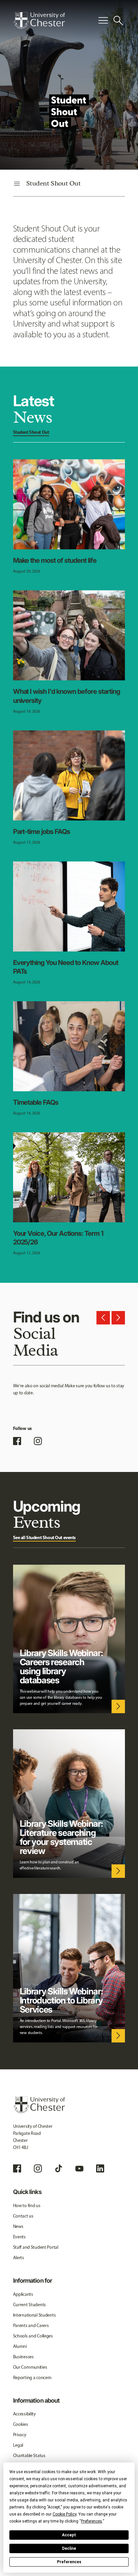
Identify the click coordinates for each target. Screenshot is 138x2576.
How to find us (27, 2206)
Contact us (23, 2216)
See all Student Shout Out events (45, 1537)
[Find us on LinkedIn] (100, 2168)
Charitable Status (29, 2456)
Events (19, 2237)
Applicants (23, 2294)
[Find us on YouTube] (79, 2168)
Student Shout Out (31, 432)
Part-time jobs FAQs (42, 832)
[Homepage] (39, 20)
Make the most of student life (55, 560)
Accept (69, 2535)
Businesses (23, 2357)
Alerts (19, 2258)
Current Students (30, 2305)
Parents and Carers (31, 2326)
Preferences (69, 2562)
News (18, 2226)
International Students (34, 2315)
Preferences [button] (92, 2521)
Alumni (20, 2346)
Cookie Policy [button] (64, 2514)
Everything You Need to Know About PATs (66, 967)
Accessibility (24, 2414)
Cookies (21, 2424)
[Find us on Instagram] (38, 1441)
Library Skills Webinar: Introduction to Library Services (61, 2000)
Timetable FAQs (36, 1102)
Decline (69, 2548)
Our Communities (30, 2367)
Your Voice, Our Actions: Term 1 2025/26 (58, 1238)
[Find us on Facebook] (17, 1441)
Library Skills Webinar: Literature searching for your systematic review (61, 1837)
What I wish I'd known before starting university (67, 696)
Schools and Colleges (33, 2336)
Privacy (20, 2435)
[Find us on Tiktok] (59, 2168)
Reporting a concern (32, 2378)
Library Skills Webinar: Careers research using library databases (61, 1666)
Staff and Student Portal (36, 2247)
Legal (18, 2445)
